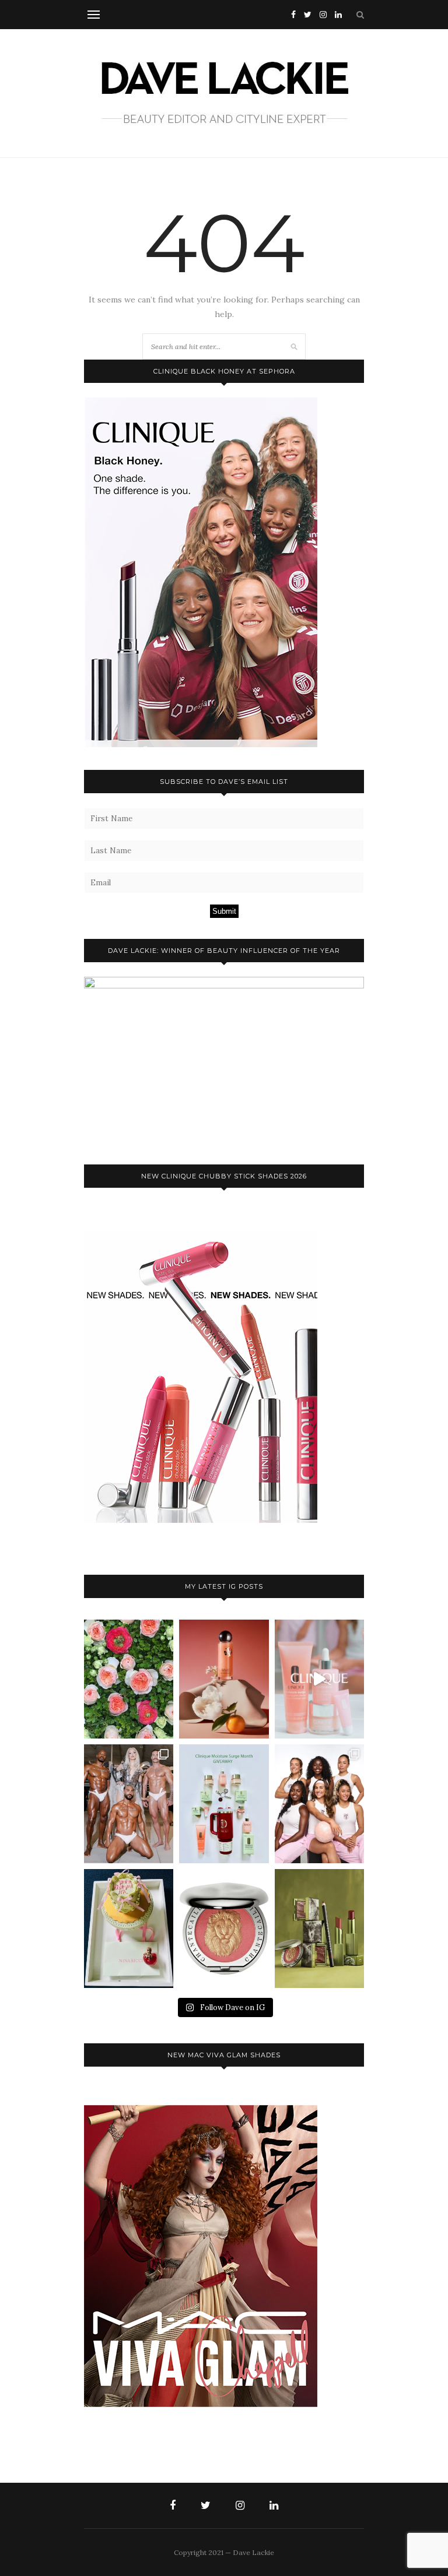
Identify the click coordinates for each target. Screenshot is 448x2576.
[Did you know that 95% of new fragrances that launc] (129, 1929)
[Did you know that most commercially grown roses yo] (129, 1679)
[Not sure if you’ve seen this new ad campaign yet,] (319, 1679)
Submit (224, 911)
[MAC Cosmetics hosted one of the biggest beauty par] (129, 1804)
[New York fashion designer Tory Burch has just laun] (224, 1679)
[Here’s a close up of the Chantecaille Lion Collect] (224, 1929)
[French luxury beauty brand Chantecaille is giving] (319, 1929)
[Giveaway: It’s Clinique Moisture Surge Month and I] (224, 1804)
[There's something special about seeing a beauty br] (319, 1804)
